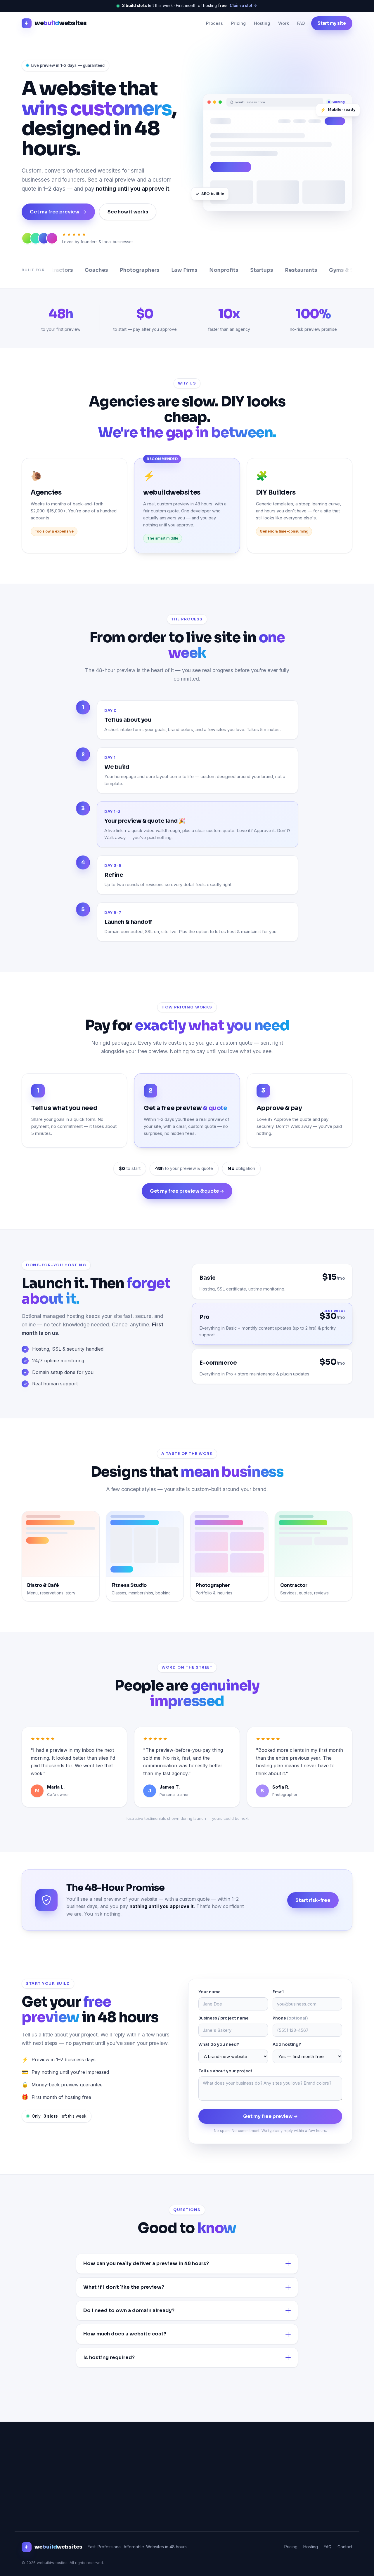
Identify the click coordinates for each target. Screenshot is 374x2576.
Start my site (332, 23)
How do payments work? (115, 2387)
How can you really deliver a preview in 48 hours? (146, 2263)
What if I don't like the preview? (124, 2287)
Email (278, 1992)
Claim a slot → (243, 6)
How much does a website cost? (125, 2334)
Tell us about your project (225, 2071)
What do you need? (219, 2044)
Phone (290, 2018)
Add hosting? (287, 2044)
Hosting (262, 23)
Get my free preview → (270, 2116)
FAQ (301, 23)
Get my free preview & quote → (187, 1191)
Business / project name (224, 2018)
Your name (209, 1992)
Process (214, 23)
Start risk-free (313, 1900)
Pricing (238, 23)
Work (284, 23)
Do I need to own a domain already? (129, 2310)
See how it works (128, 212)
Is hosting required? (109, 2357)
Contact (345, 2547)
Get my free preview (54, 212)
